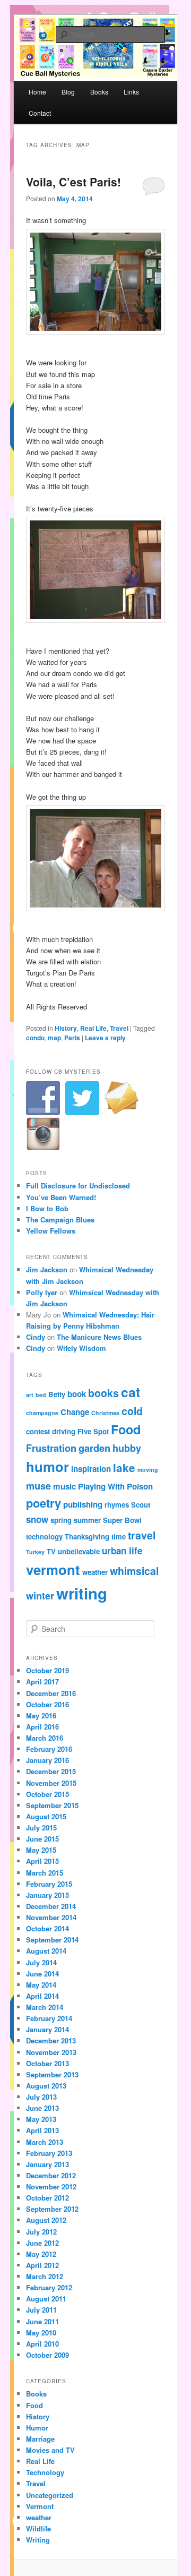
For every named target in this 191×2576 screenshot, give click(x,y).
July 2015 (41, 1828)
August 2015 (46, 1816)
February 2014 (49, 2018)
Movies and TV (50, 2450)
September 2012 (52, 2209)
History (66, 1028)
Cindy (36, 1337)
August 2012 (46, 2220)
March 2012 (45, 2276)
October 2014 (47, 1928)
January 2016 (47, 1760)
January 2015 (47, 1895)
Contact (40, 113)
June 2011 (42, 2321)
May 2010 (41, 2333)
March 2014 (45, 2007)
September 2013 (52, 2074)
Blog (68, 92)
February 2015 (49, 1884)
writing (82, 1593)
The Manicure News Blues (99, 1337)
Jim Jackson (47, 1269)
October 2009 (47, 2355)
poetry (44, 1503)
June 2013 (42, 2108)
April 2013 (42, 2130)
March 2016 (45, 1738)
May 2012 (41, 2254)
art (30, 1395)
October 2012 (47, 2198)
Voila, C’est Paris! (73, 182)
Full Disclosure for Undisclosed (78, 1186)
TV (51, 1551)
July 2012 (41, 2232)
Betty (57, 1394)
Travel (119, 1028)
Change (75, 1412)
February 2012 (49, 2287)
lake (124, 1467)
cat (131, 1392)
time (119, 1537)
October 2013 (47, 2063)
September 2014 (52, 1940)
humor (47, 1466)
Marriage (40, 2439)
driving (64, 1431)
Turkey (35, 1552)
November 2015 (51, 1783)
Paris (72, 1038)
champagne (42, 1413)
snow (37, 1519)
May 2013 (41, 2119)
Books (99, 92)
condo (35, 1038)
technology (44, 1537)
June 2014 (42, 1974)
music (64, 1486)
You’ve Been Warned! (61, 1197)
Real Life (93, 1028)
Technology (45, 2472)
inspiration (91, 1469)
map (54, 1038)
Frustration (51, 1448)
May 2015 (41, 1850)
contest (38, 1431)
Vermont (40, 2506)
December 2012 (51, 2175)
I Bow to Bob (47, 1208)
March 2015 (45, 1873)
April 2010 (42, 2344)
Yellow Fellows (51, 1231)
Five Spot (93, 1431)
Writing (38, 2540)
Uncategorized (50, 2495)
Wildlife (38, 2528)
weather (95, 1572)
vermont (53, 1569)
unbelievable (79, 1551)
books (103, 1393)
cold (132, 1411)
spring (61, 1520)
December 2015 (51, 1771)
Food (126, 1429)
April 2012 (42, 2265)
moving (148, 1470)
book (77, 1394)
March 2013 (45, 2142)
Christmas (105, 1413)
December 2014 (51, 1906)
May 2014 (41, 1985)
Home (37, 92)
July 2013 (41, 2097)
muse (38, 1486)
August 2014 (46, 1951)
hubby (127, 1448)
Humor (37, 2428)
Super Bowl (122, 1520)
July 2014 (41, 1962)
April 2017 (42, 1681)
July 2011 (41, 2310)
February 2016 (49, 1749)
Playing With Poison (115, 1486)
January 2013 (47, 2164)
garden (94, 1448)
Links (131, 92)
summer (87, 1520)
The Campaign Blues (60, 1219)
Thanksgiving (87, 1537)
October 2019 (47, 1670)
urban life (122, 1551)
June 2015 (42, 1839)
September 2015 (52, 1805)
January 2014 (47, 2029)
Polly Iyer (42, 1292)
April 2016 (42, 1727)
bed (41, 1395)
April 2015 (42, 1861)
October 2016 (47, 1704)
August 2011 (46, 2299)
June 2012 (42, 2243)
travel (142, 1535)
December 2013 (51, 2040)
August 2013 (46, 2086)
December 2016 (51, 1693)
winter (40, 1595)
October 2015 (47, 1794)
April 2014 (42, 1996)
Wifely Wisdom (81, 1348)
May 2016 (41, 1715)
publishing (83, 1504)
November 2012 (51, 2186)
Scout (141, 1505)
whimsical (134, 1571)
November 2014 (51, 1917)
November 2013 (51, 2052)
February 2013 (49, 2153)
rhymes (117, 1505)
